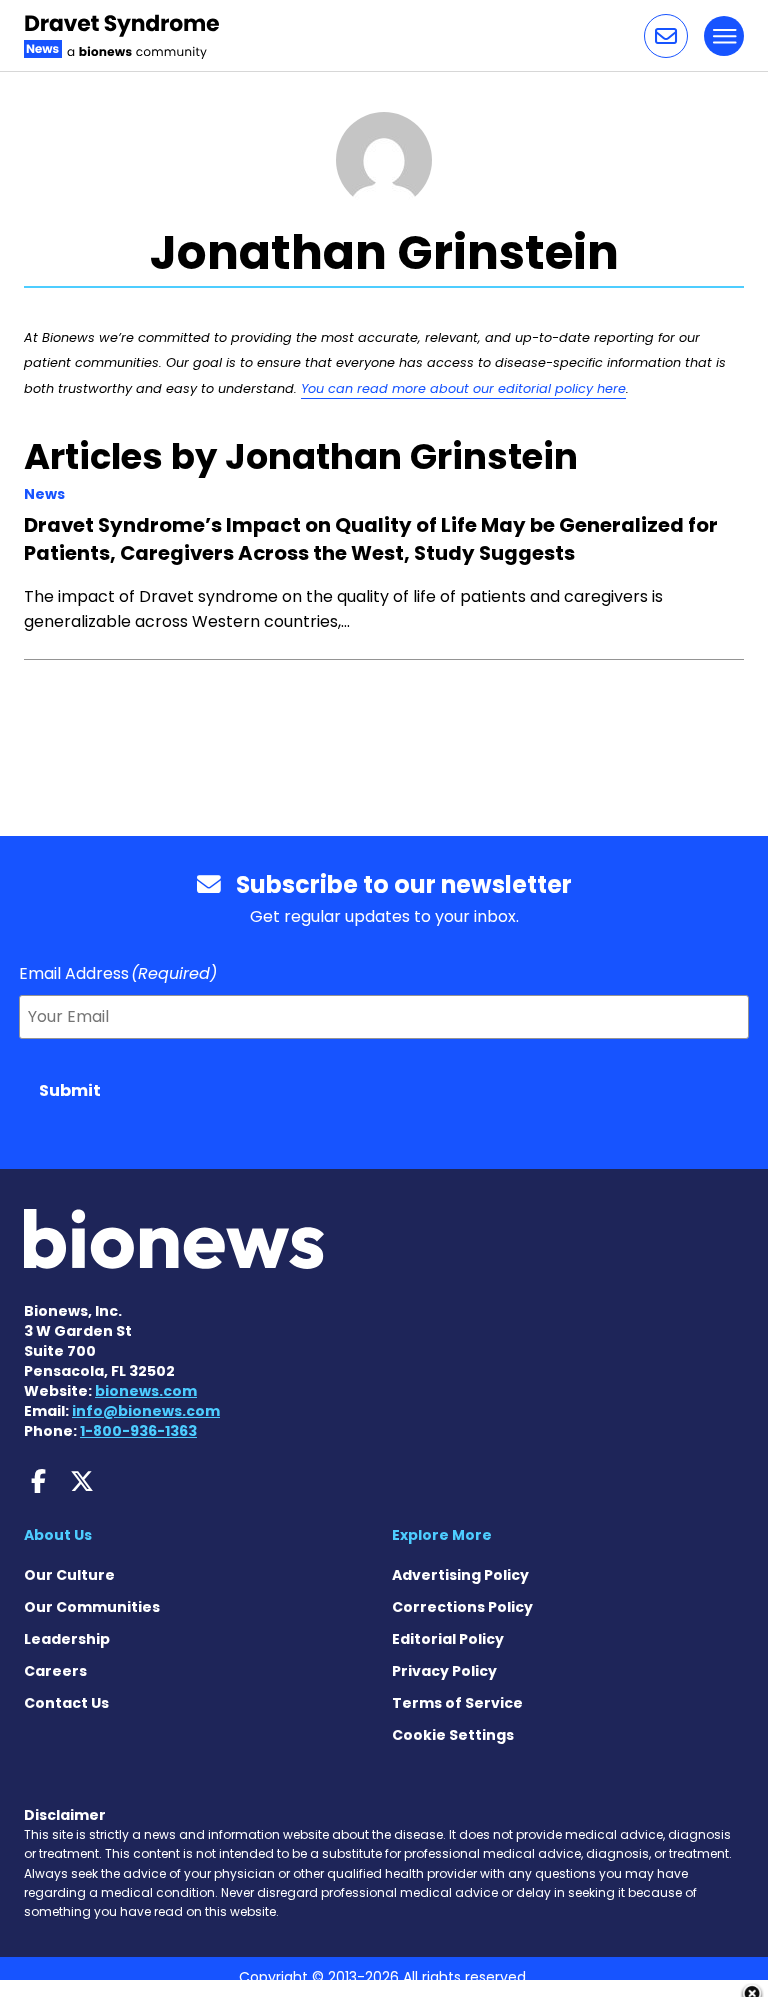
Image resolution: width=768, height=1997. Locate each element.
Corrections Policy (462, 1607)
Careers (55, 1671)
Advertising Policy (460, 1575)
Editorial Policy (448, 1639)
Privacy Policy (444, 1671)
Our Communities (92, 1607)
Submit (70, 1090)
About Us (58, 1535)
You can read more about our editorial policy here (463, 388)
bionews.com (146, 1391)
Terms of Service (457, 1703)
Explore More (442, 1535)
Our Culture (69, 1575)
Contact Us (66, 1703)
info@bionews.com (146, 1411)
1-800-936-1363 (138, 1431)
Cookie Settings (453, 1735)
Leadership (67, 1639)
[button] (666, 36)
